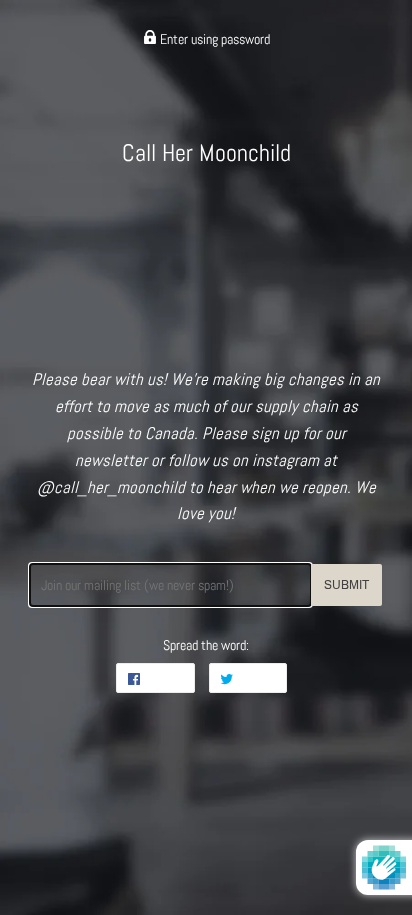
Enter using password (213, 39)
